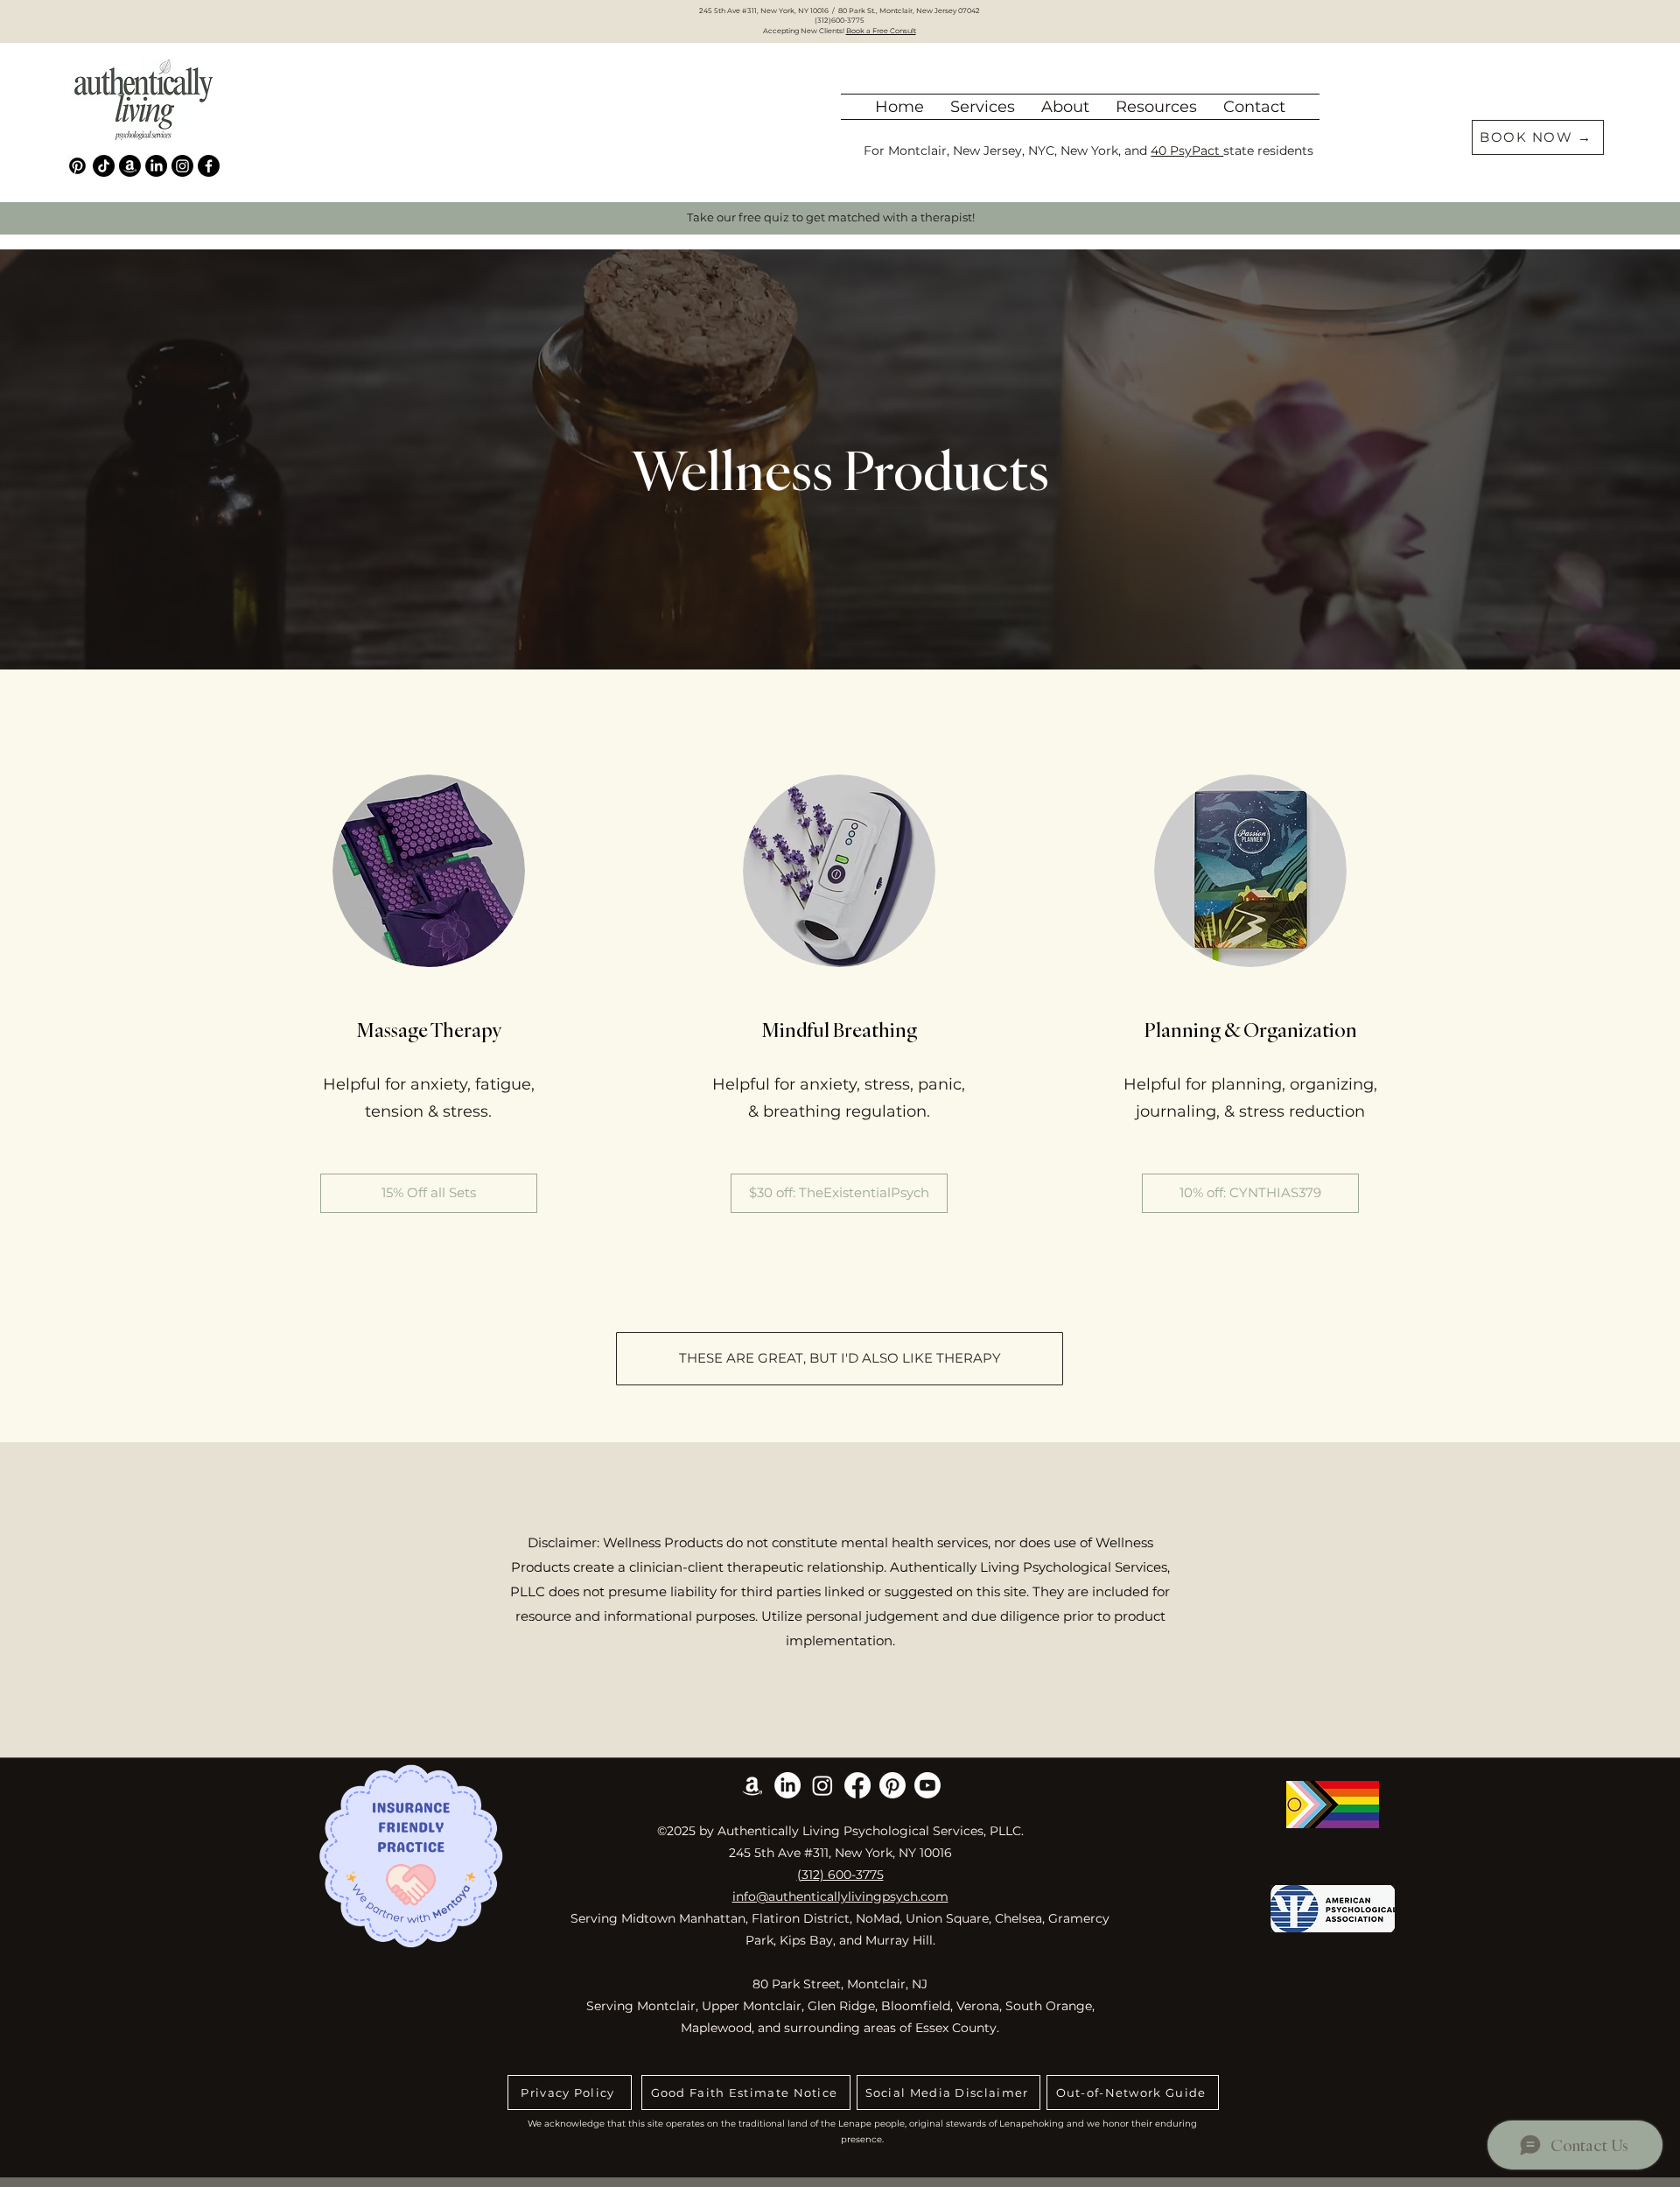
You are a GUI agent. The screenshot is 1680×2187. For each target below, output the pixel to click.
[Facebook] (209, 166)
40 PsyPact (1187, 151)
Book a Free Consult (881, 31)
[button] (1065, 107)
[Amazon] (130, 166)
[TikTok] (104, 166)
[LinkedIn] (156, 166)
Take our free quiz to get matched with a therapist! (831, 217)
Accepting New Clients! (805, 31)
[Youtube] (927, 1785)
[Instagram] (182, 166)
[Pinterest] (77, 166)
